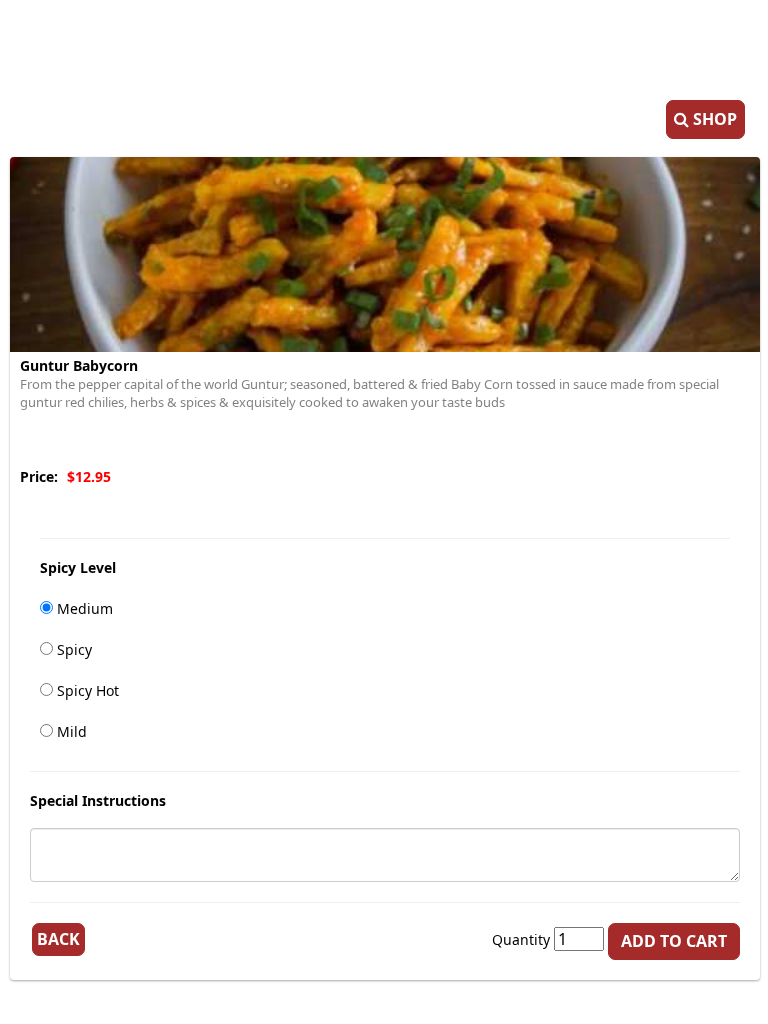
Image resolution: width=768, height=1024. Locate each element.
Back (58, 939)
